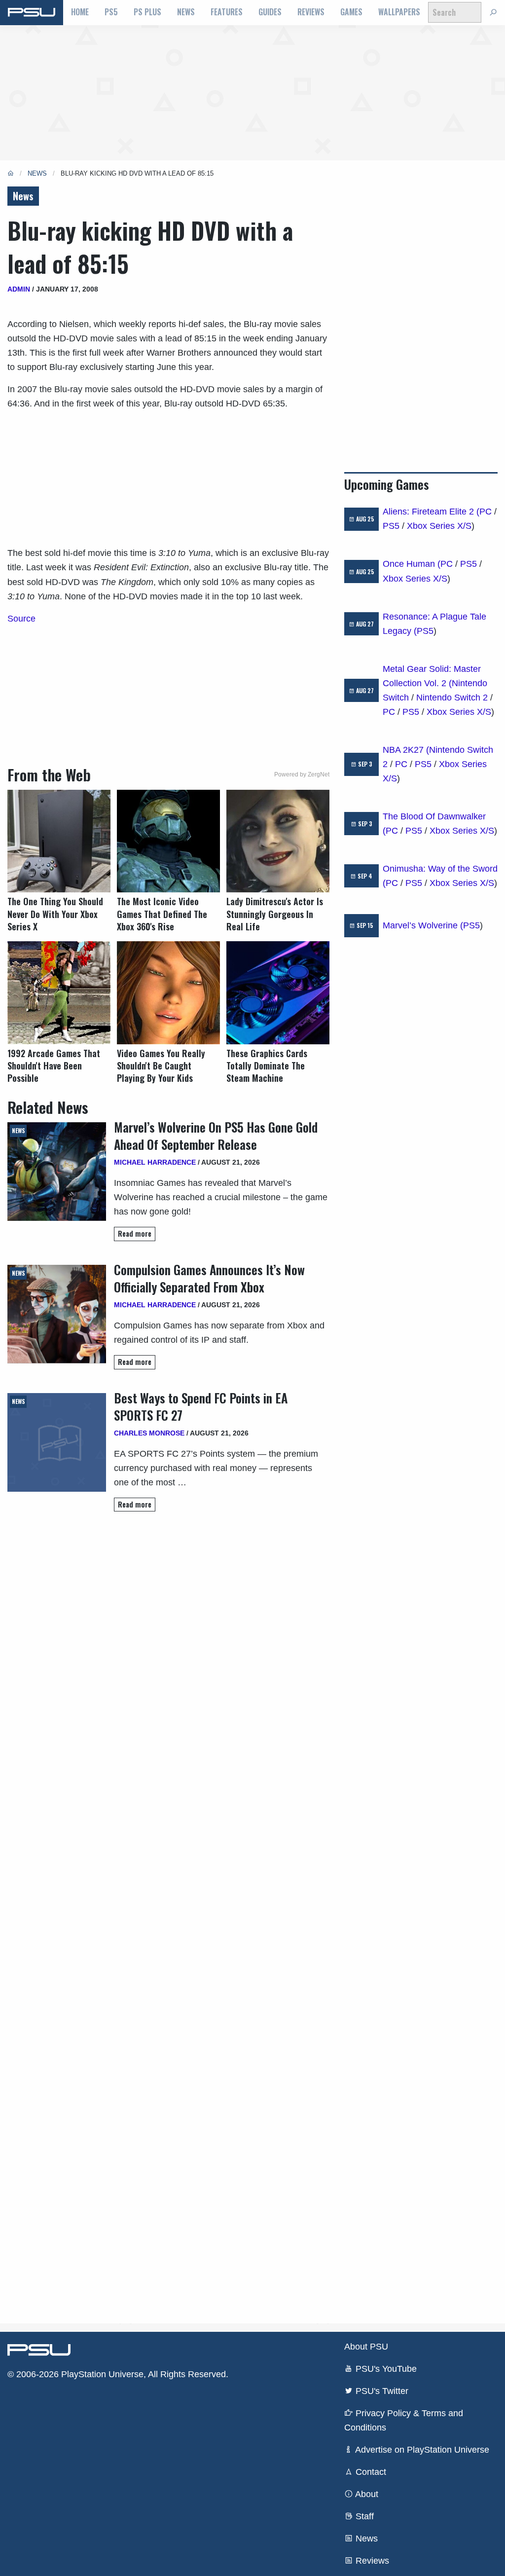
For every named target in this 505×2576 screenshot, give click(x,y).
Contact (370, 2472)
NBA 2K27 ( (406, 750)
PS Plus (147, 12)
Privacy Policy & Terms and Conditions (404, 2420)
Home (80, 12)
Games (351, 12)
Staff (363, 2516)
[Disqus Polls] (168, 1658)
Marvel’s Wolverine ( (423, 925)
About (366, 2494)
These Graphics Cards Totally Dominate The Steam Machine (267, 1066)
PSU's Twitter (381, 2391)
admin (19, 289)
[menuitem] (80, 12)
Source (21, 619)
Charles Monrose (149, 1433)
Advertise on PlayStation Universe (421, 2450)
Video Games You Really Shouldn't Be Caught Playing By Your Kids (161, 1066)
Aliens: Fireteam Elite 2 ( (431, 512)
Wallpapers (399, 12)
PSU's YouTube (385, 2369)
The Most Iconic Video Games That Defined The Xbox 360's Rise (162, 914)
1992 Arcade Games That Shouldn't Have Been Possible (54, 1066)
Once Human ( (412, 564)
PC (486, 512)
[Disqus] (168, 1917)
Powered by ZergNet (302, 774)
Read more (135, 1233)
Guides (270, 12)
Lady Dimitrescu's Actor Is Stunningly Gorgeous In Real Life (275, 914)
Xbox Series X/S (439, 526)
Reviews (311, 12)
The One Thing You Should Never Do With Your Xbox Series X (55, 914)
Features (227, 12)
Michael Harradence (155, 1162)
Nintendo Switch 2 (452, 698)
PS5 (111, 12)
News (186, 12)
